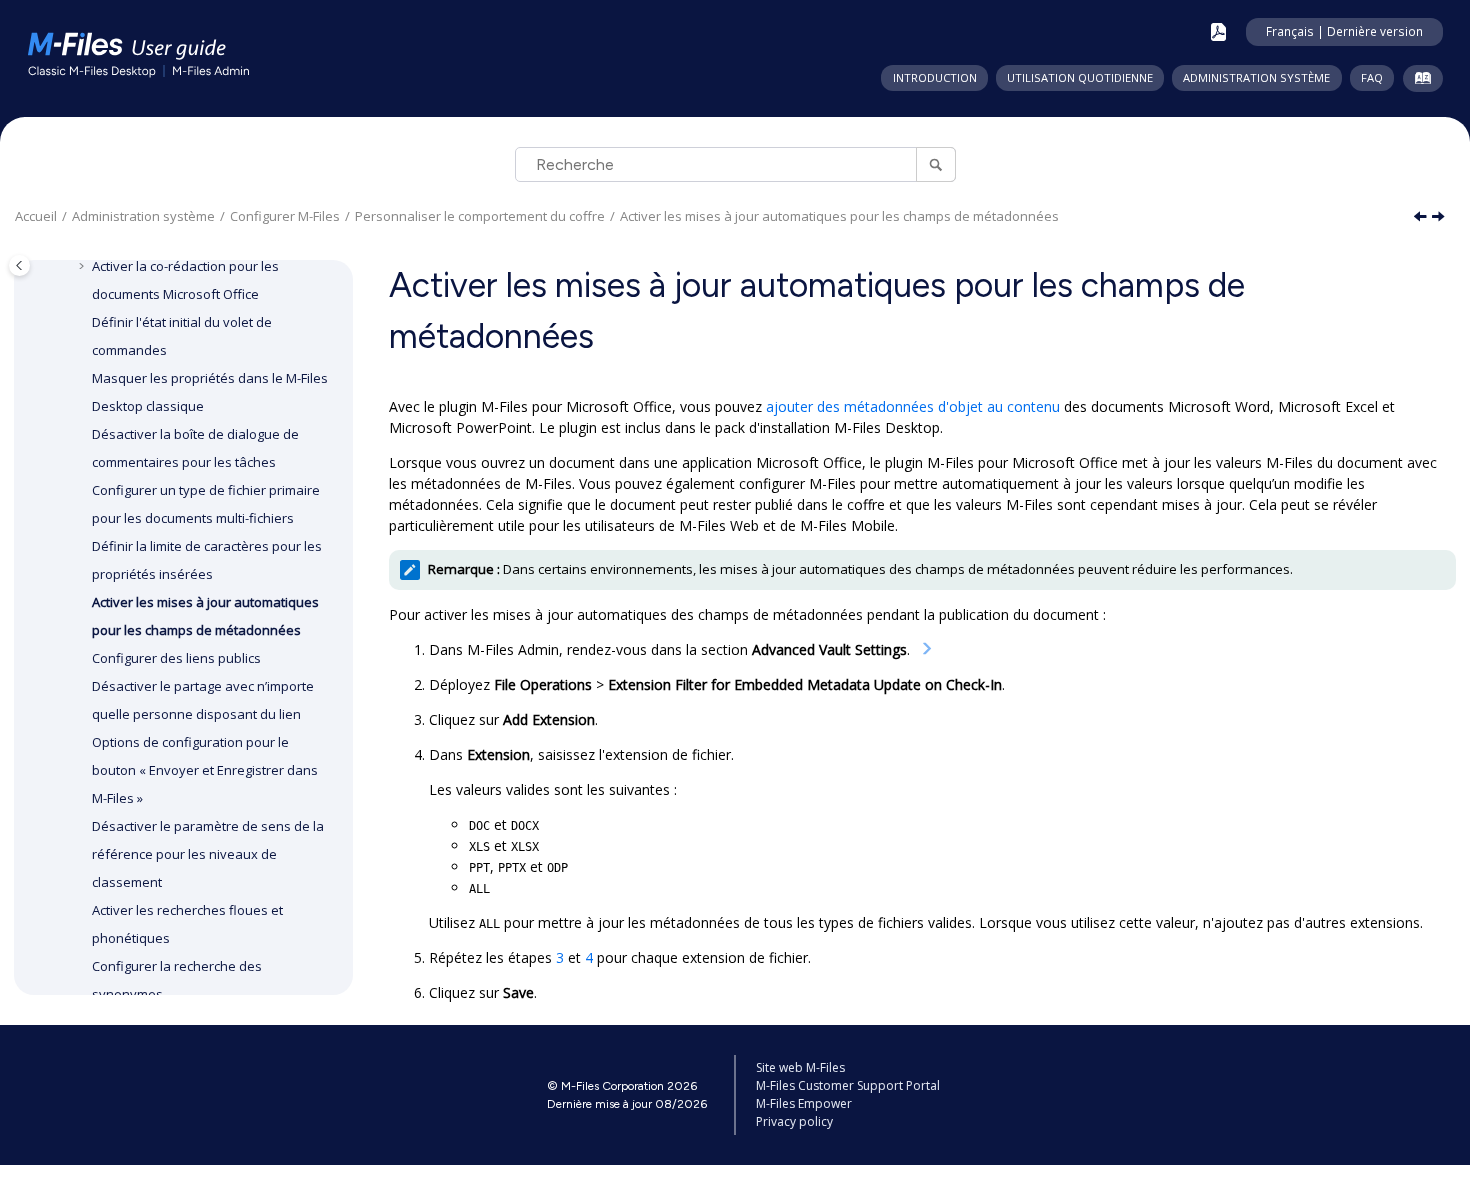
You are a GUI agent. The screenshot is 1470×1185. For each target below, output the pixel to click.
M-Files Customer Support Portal (848, 1085)
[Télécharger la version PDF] (1218, 32)
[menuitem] (934, 78)
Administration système (1256, 77)
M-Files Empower (804, 1103)
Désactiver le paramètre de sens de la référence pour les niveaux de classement (208, 854)
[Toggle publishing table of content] (19, 265)
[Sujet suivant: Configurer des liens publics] (1440, 217)
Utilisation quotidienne (1080, 77)
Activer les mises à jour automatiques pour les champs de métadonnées (839, 216)
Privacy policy (794, 1121)
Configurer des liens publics (176, 658)
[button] (84, 266)
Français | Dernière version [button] (1344, 31)
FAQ (1372, 77)
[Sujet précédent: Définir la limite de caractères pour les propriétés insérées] (1422, 217)
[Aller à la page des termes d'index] (1418, 82)
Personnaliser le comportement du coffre (480, 216)
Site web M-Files (800, 1067)
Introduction (935, 77)
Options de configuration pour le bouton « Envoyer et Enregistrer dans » (205, 770)
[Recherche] (935, 164)
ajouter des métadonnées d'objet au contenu (913, 406)
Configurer (285, 216)
